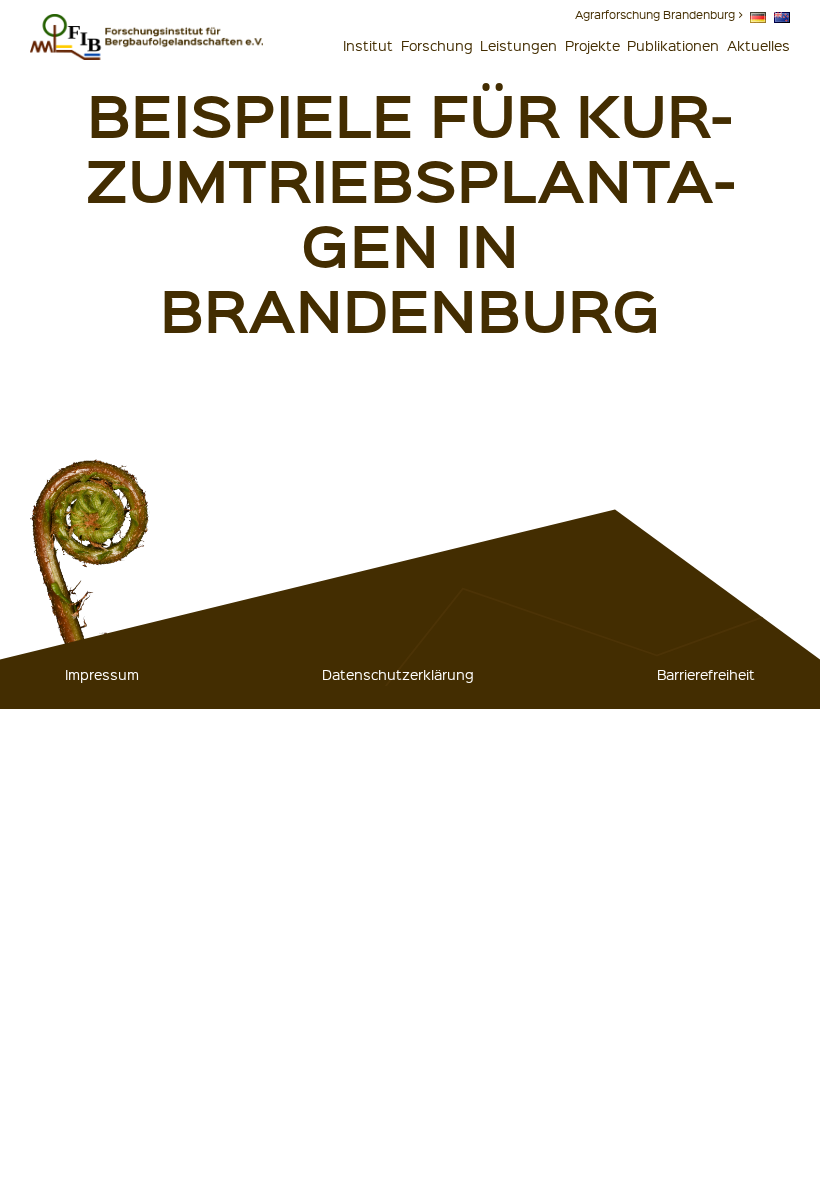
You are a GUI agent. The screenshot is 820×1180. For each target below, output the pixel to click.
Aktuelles (758, 45)
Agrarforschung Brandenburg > (659, 14)
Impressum (102, 674)
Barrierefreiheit (706, 674)
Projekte (592, 45)
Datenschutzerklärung (398, 674)
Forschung (437, 45)
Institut (368, 45)
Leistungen (518, 45)
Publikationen (673, 45)
